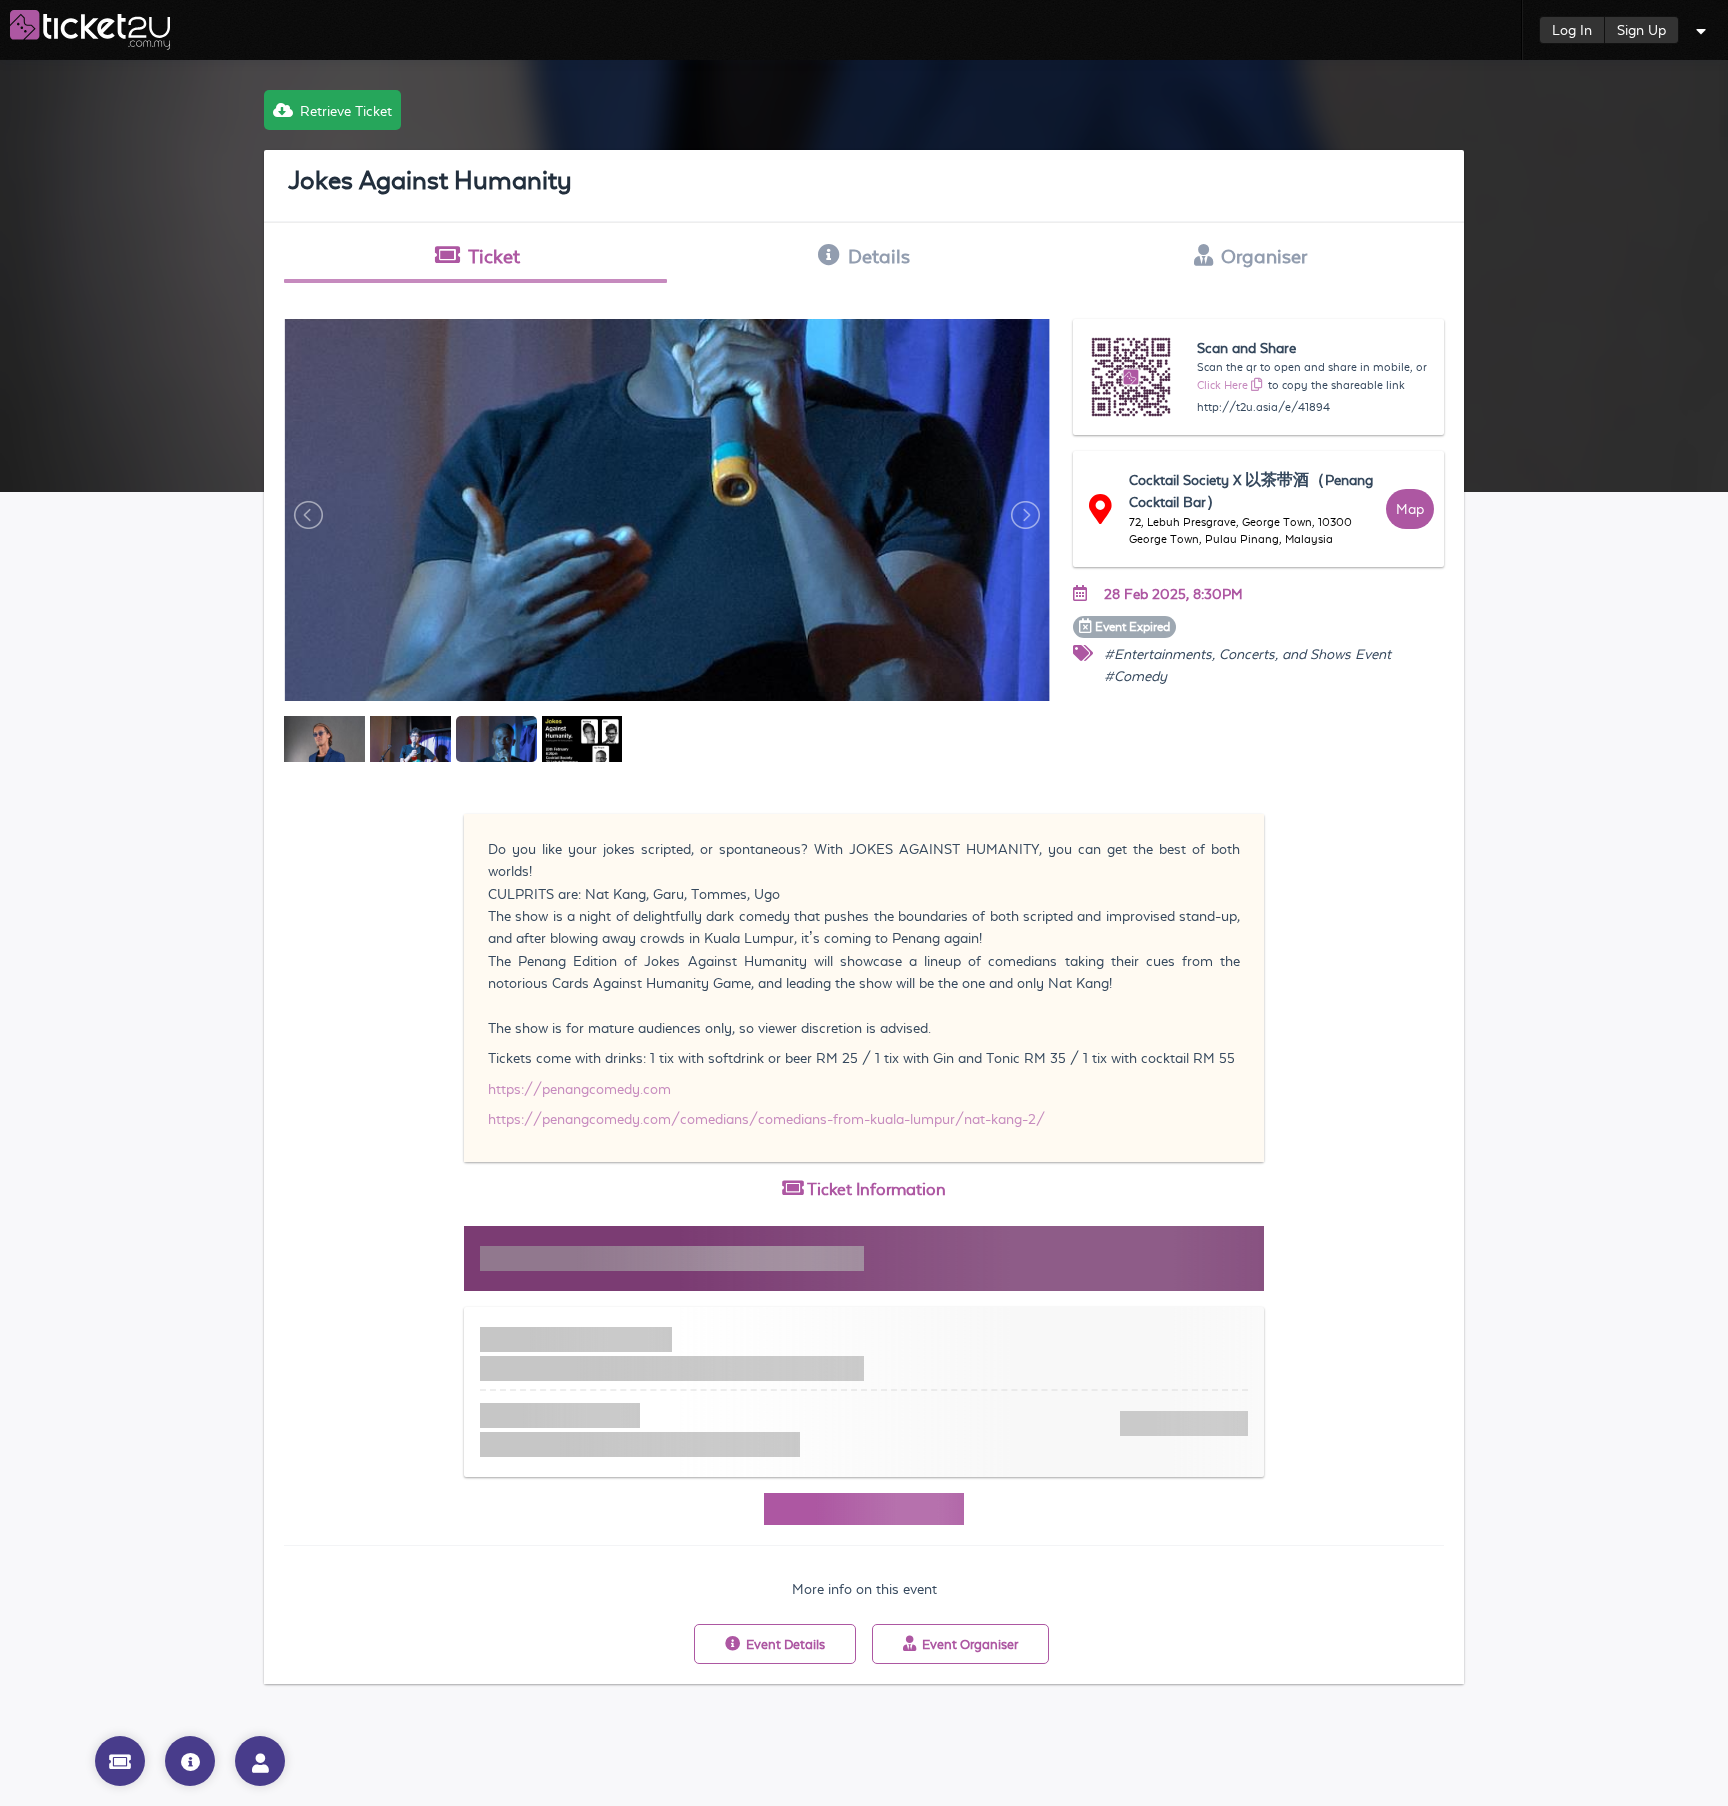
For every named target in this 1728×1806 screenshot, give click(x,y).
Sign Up (1641, 30)
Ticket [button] (494, 256)
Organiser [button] (1264, 256)
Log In (1572, 30)
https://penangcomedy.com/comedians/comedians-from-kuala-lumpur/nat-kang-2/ (766, 1119)
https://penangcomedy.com (579, 1089)
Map (1410, 509)
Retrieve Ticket (346, 111)
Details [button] (879, 256)
